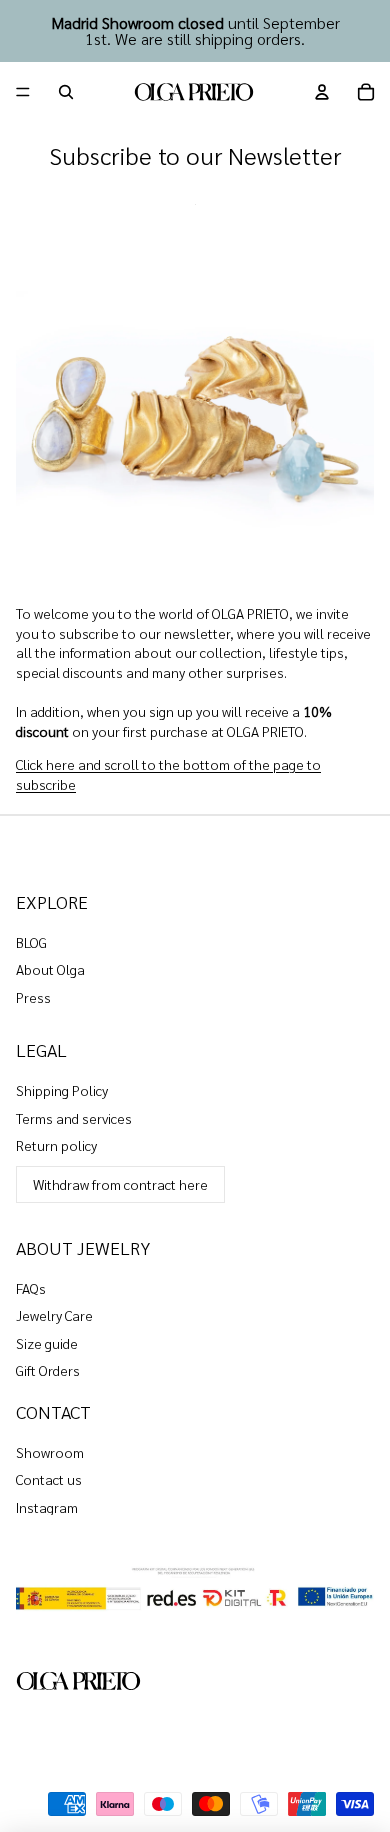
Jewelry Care (54, 1315)
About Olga (50, 969)
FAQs (31, 1288)
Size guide (47, 1343)
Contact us (49, 1479)
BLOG (31, 942)
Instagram (47, 1507)
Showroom (50, 1452)
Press (33, 997)
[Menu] (23, 92)
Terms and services (74, 1118)
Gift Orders (48, 1370)
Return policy (56, 1145)
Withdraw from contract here (120, 1184)
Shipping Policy (62, 1090)
